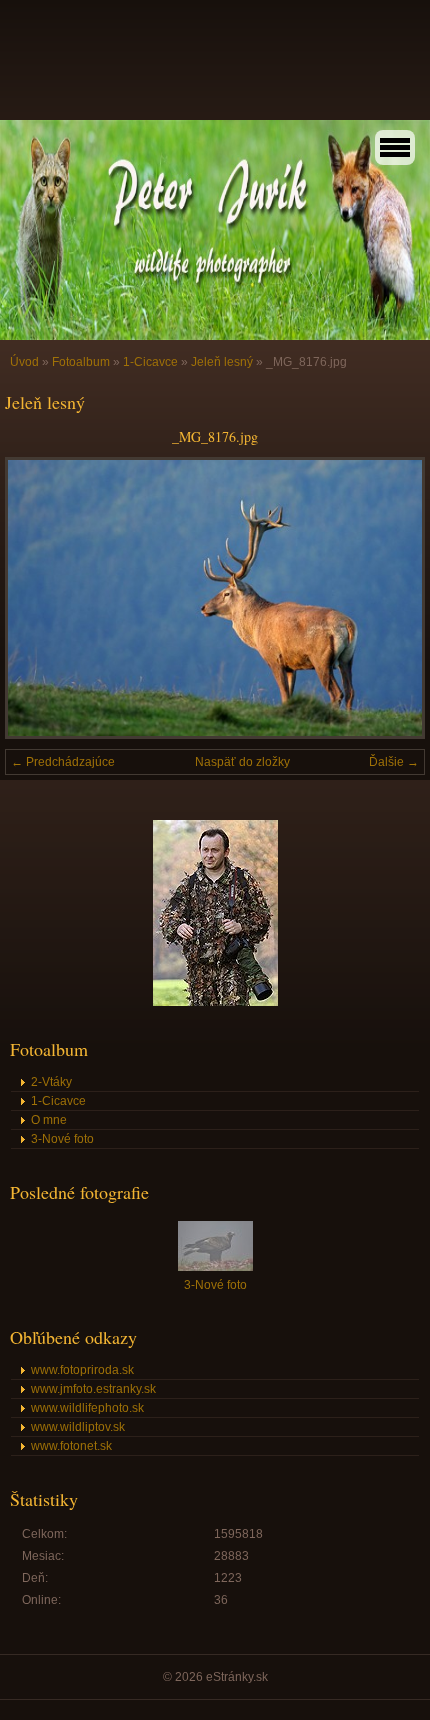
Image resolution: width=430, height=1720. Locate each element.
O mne (49, 1120)
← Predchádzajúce (63, 762)
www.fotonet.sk (71, 1446)
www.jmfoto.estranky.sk (93, 1389)
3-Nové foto (62, 1139)
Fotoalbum (81, 362)
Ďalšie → (394, 762)
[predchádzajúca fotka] (37, 598)
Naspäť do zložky (242, 762)
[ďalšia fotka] (392, 598)
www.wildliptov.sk (78, 1427)
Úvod (24, 362)
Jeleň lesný (222, 362)
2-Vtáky (51, 1082)
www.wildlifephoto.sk (87, 1408)
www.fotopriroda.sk (82, 1370)
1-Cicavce (150, 362)
